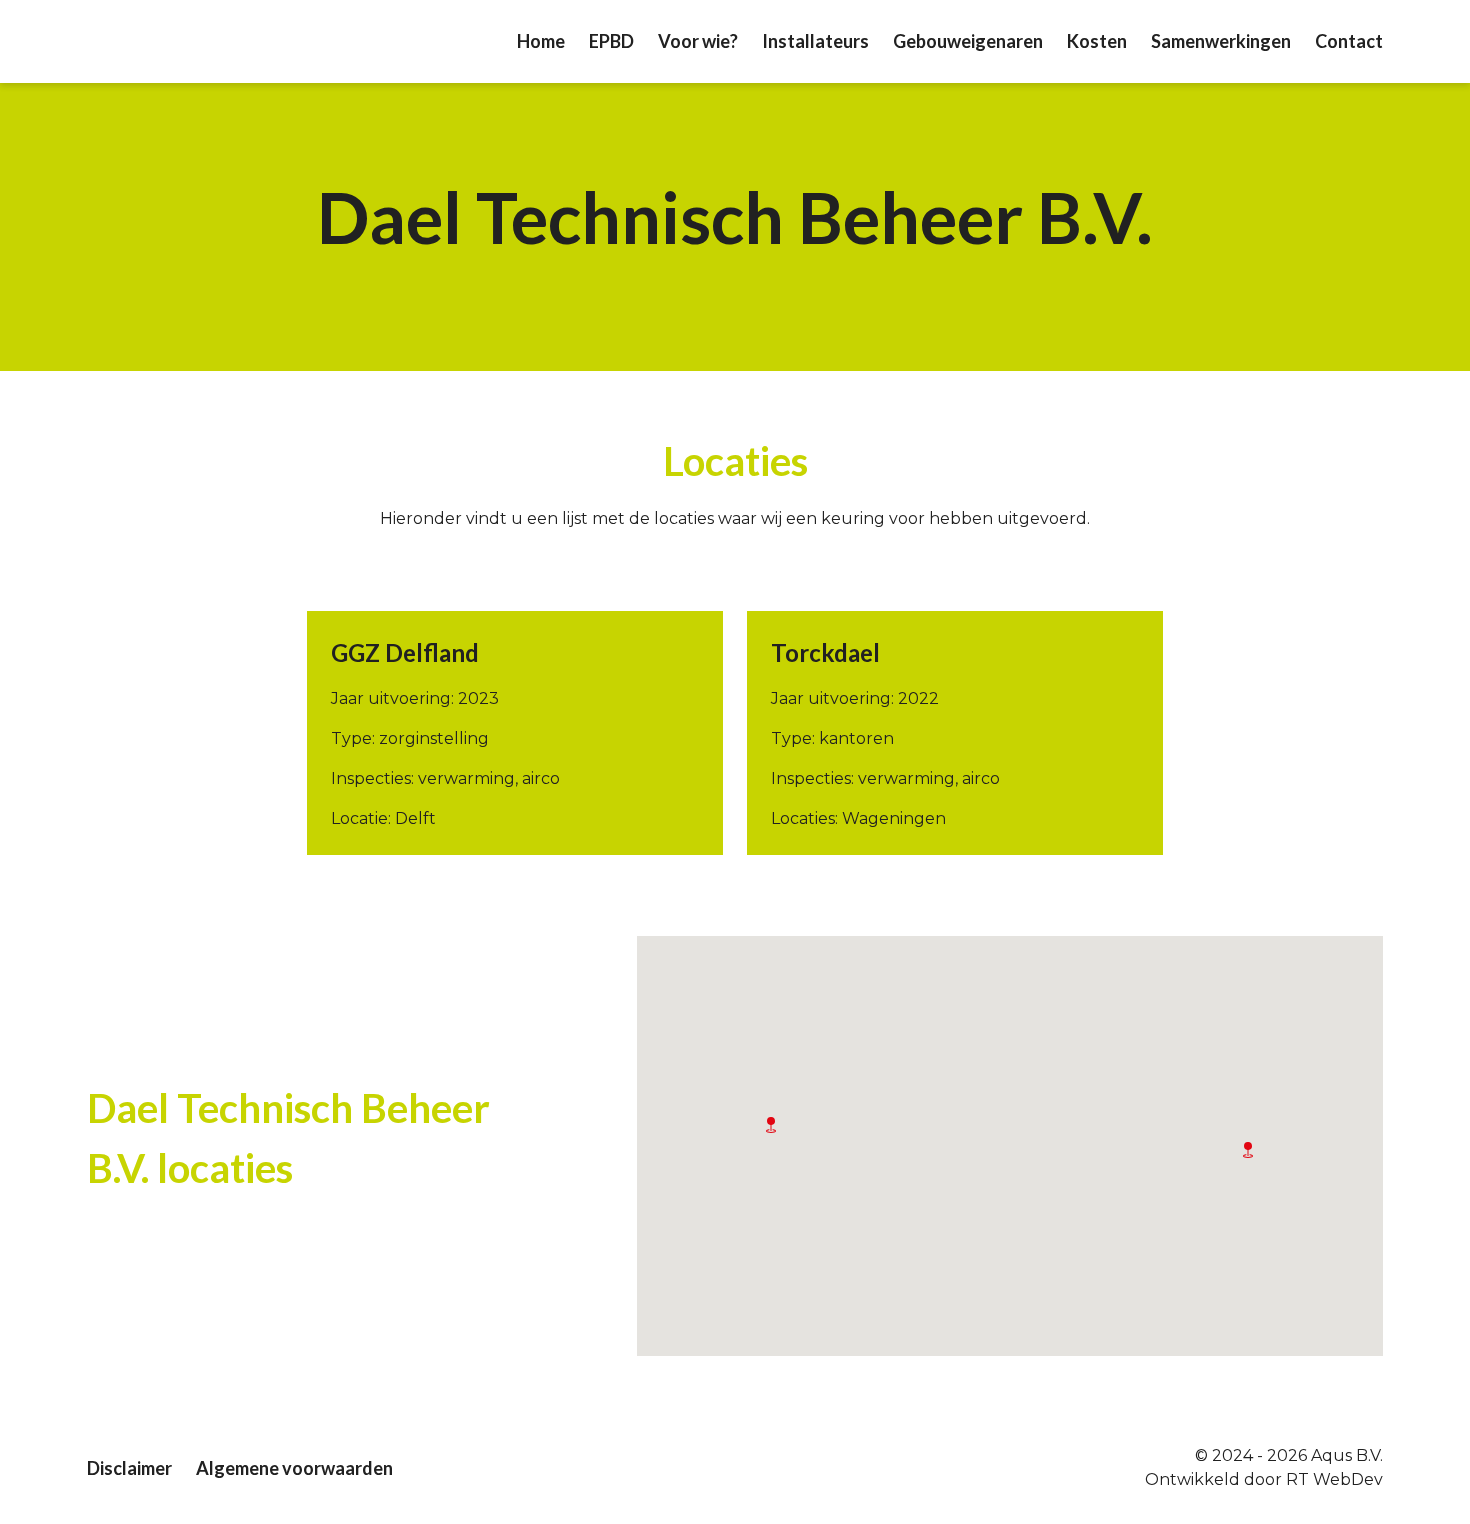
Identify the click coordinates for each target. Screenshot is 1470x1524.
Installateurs (815, 41)
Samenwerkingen (1221, 41)
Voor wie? (698, 41)
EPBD (611, 41)
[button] (771, 1125)
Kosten (1097, 41)
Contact (1349, 41)
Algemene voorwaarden (294, 1468)
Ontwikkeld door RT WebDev (1264, 1479)
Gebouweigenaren (968, 41)
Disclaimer (129, 1468)
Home (541, 41)
